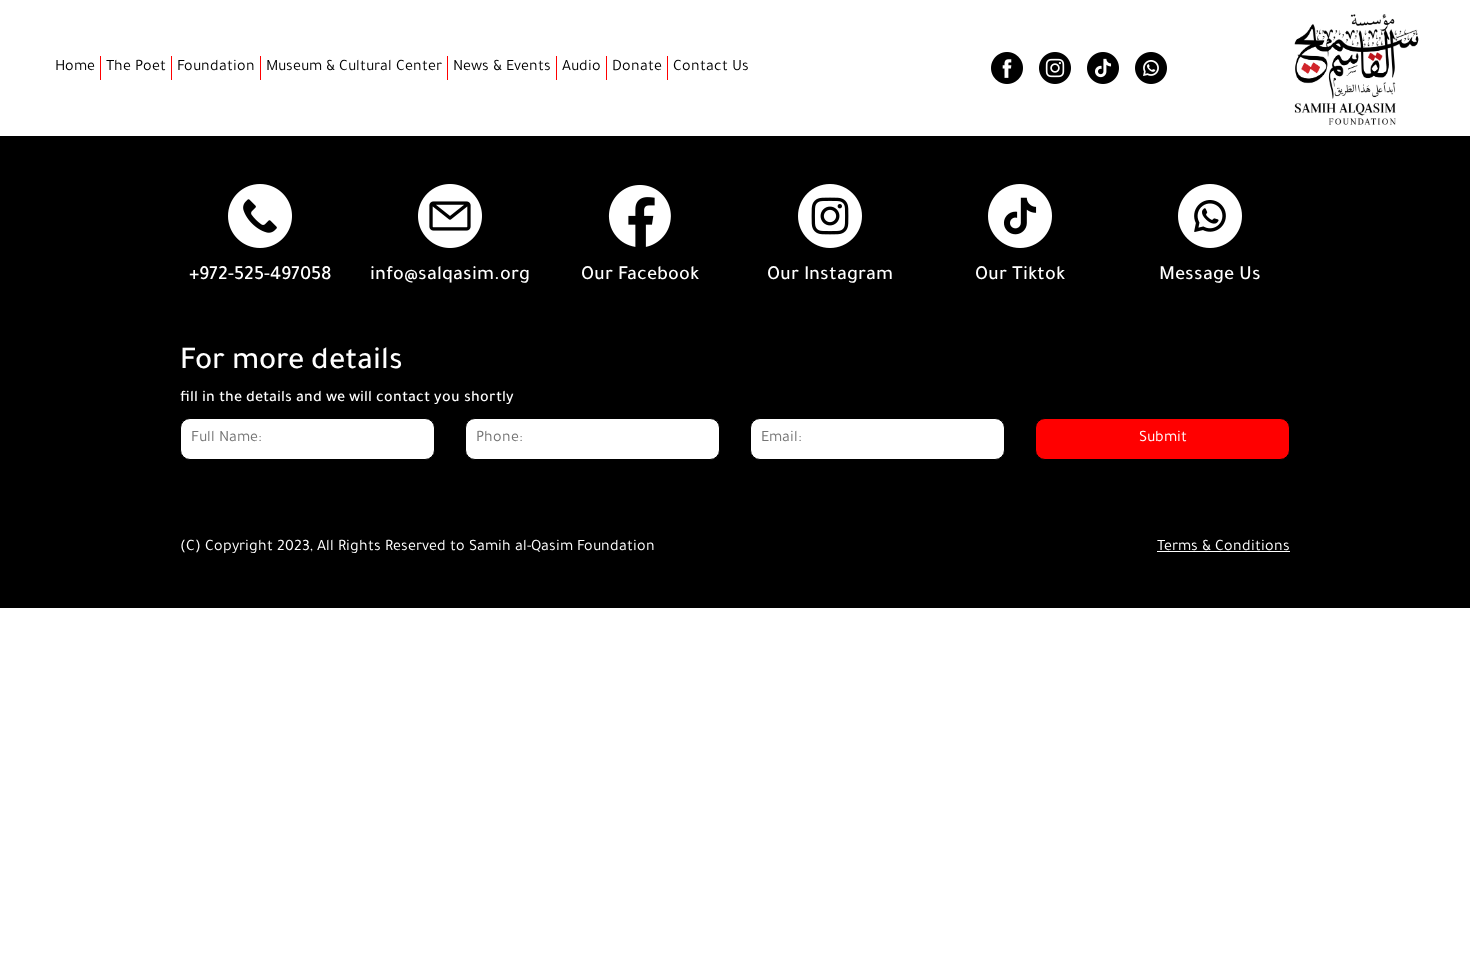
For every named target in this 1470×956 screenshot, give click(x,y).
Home (75, 68)
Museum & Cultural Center (354, 68)
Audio (581, 68)
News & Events (502, 68)
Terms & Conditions (1223, 548)
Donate (637, 68)
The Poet (136, 68)
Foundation (216, 68)
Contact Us (711, 68)
